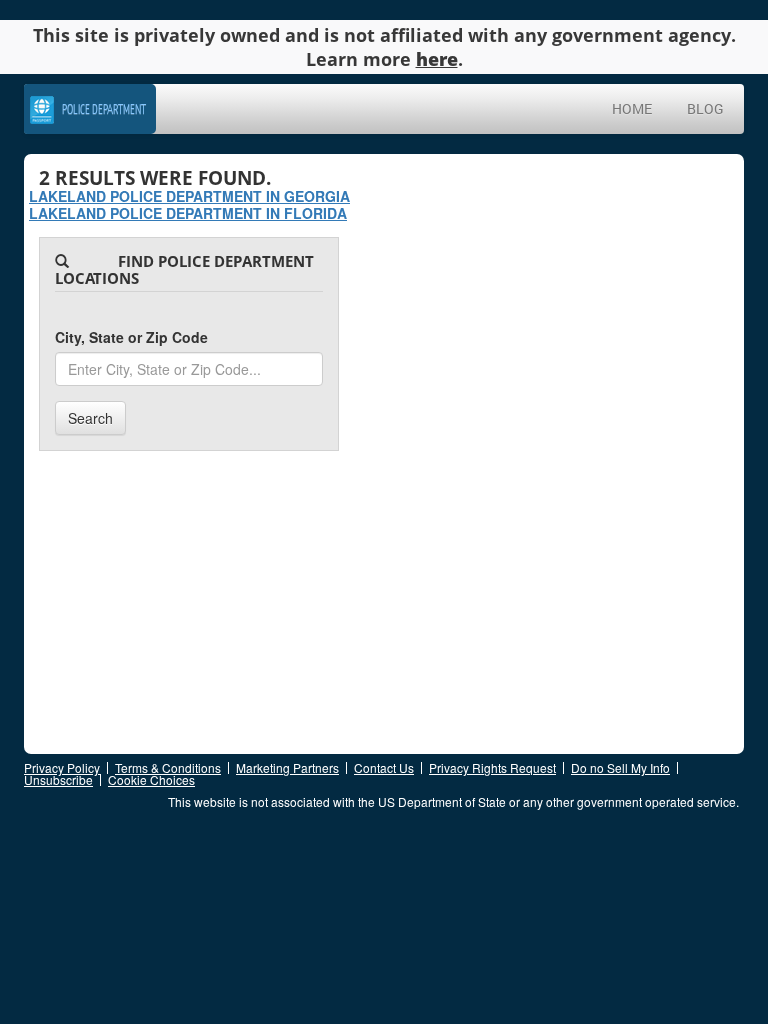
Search (90, 418)
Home (632, 108)
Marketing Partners (287, 767)
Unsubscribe (58, 779)
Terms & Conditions (168, 767)
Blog (705, 108)
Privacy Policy (62, 767)
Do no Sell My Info (620, 767)
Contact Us (384, 767)
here (437, 59)
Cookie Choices (151, 779)
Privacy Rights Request (492, 767)
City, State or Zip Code (131, 337)
